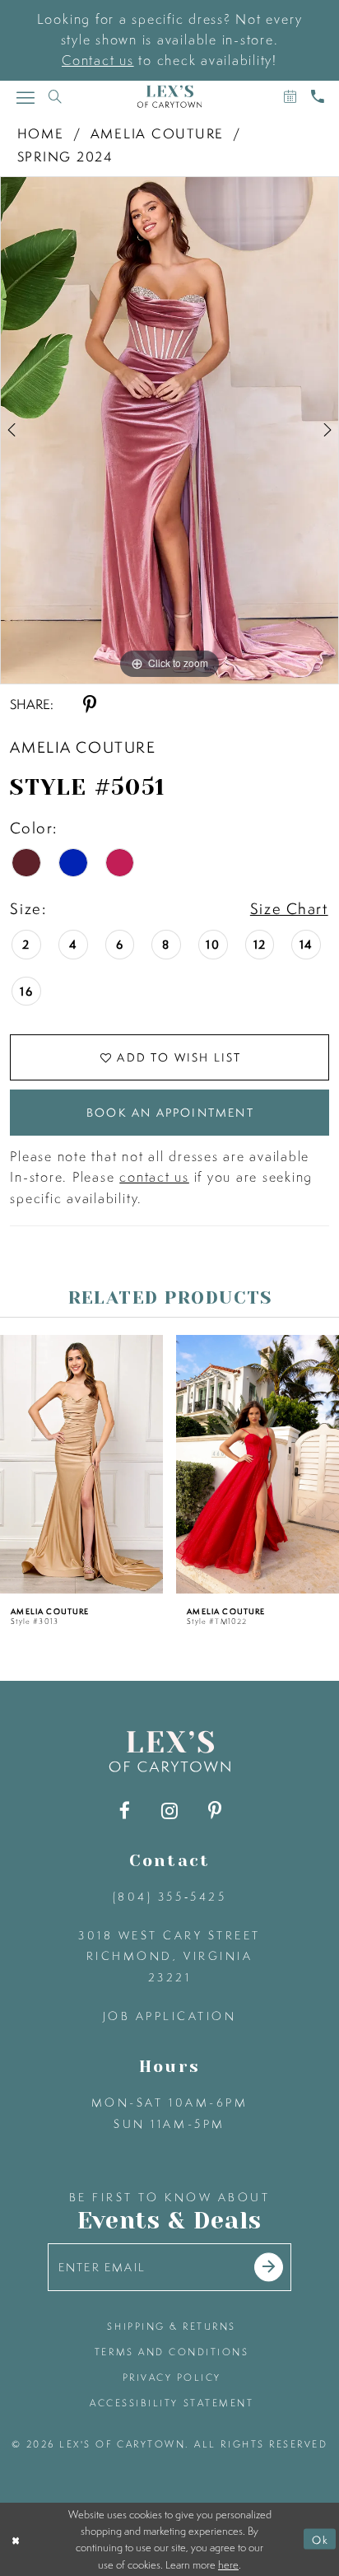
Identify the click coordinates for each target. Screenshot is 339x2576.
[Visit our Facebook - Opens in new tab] (125, 1811)
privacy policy (172, 2378)
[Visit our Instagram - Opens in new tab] (169, 1811)
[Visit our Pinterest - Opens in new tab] (214, 1811)
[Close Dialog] (16, 2539)
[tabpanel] (169, 430)
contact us (154, 1177)
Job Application (170, 2016)
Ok (320, 2539)
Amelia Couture (158, 133)
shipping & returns (172, 2326)
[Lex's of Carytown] (169, 97)
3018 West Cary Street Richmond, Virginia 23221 (169, 1956)
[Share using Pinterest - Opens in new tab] (89, 705)
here (228, 2564)
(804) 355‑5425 (169, 1896)
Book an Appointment (170, 1112)
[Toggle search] (55, 97)
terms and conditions (172, 2352)
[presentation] (81, 1464)
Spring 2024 (65, 156)
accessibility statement (172, 2403)
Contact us (98, 60)
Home (41, 133)
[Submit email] (269, 2267)
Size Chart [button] (289, 908)
